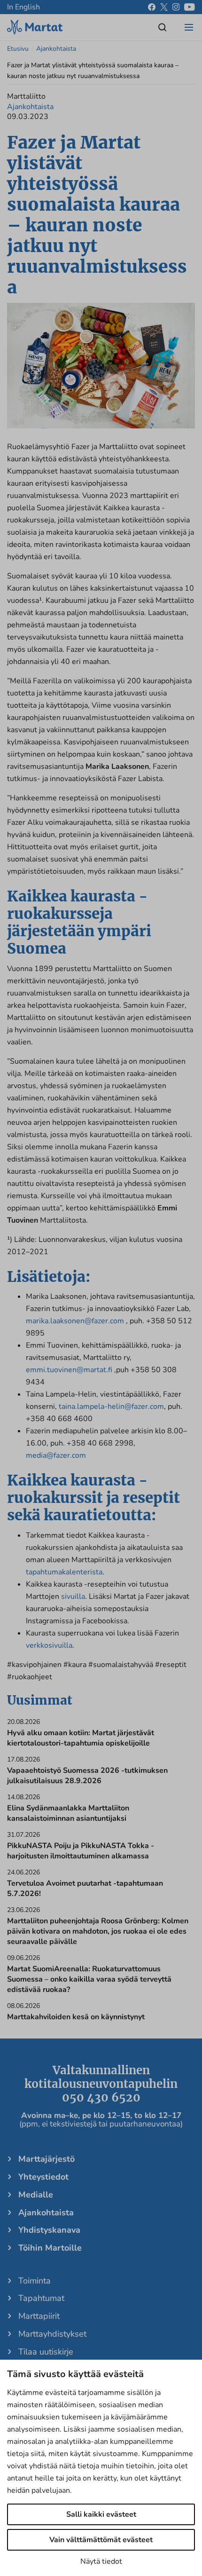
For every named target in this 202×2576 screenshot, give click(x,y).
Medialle (36, 2195)
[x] (164, 7)
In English (23, 7)
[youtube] (190, 7)
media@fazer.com (56, 1455)
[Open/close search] (163, 27)
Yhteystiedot (43, 2177)
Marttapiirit (39, 2316)
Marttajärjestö (47, 2159)
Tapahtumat (41, 2298)
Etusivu (18, 49)
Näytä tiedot (101, 2561)
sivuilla (73, 1596)
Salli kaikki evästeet (101, 2514)
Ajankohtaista (56, 49)
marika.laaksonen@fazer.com (75, 1321)
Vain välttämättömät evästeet (101, 2540)
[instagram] (176, 7)
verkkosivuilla (49, 1645)
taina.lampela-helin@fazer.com (111, 1407)
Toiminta (35, 2281)
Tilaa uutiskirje (46, 2352)
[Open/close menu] (189, 27)
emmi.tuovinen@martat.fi (69, 1370)
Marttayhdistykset (52, 2334)
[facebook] (152, 7)
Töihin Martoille (50, 2248)
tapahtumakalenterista (64, 1572)
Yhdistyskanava (49, 2230)
